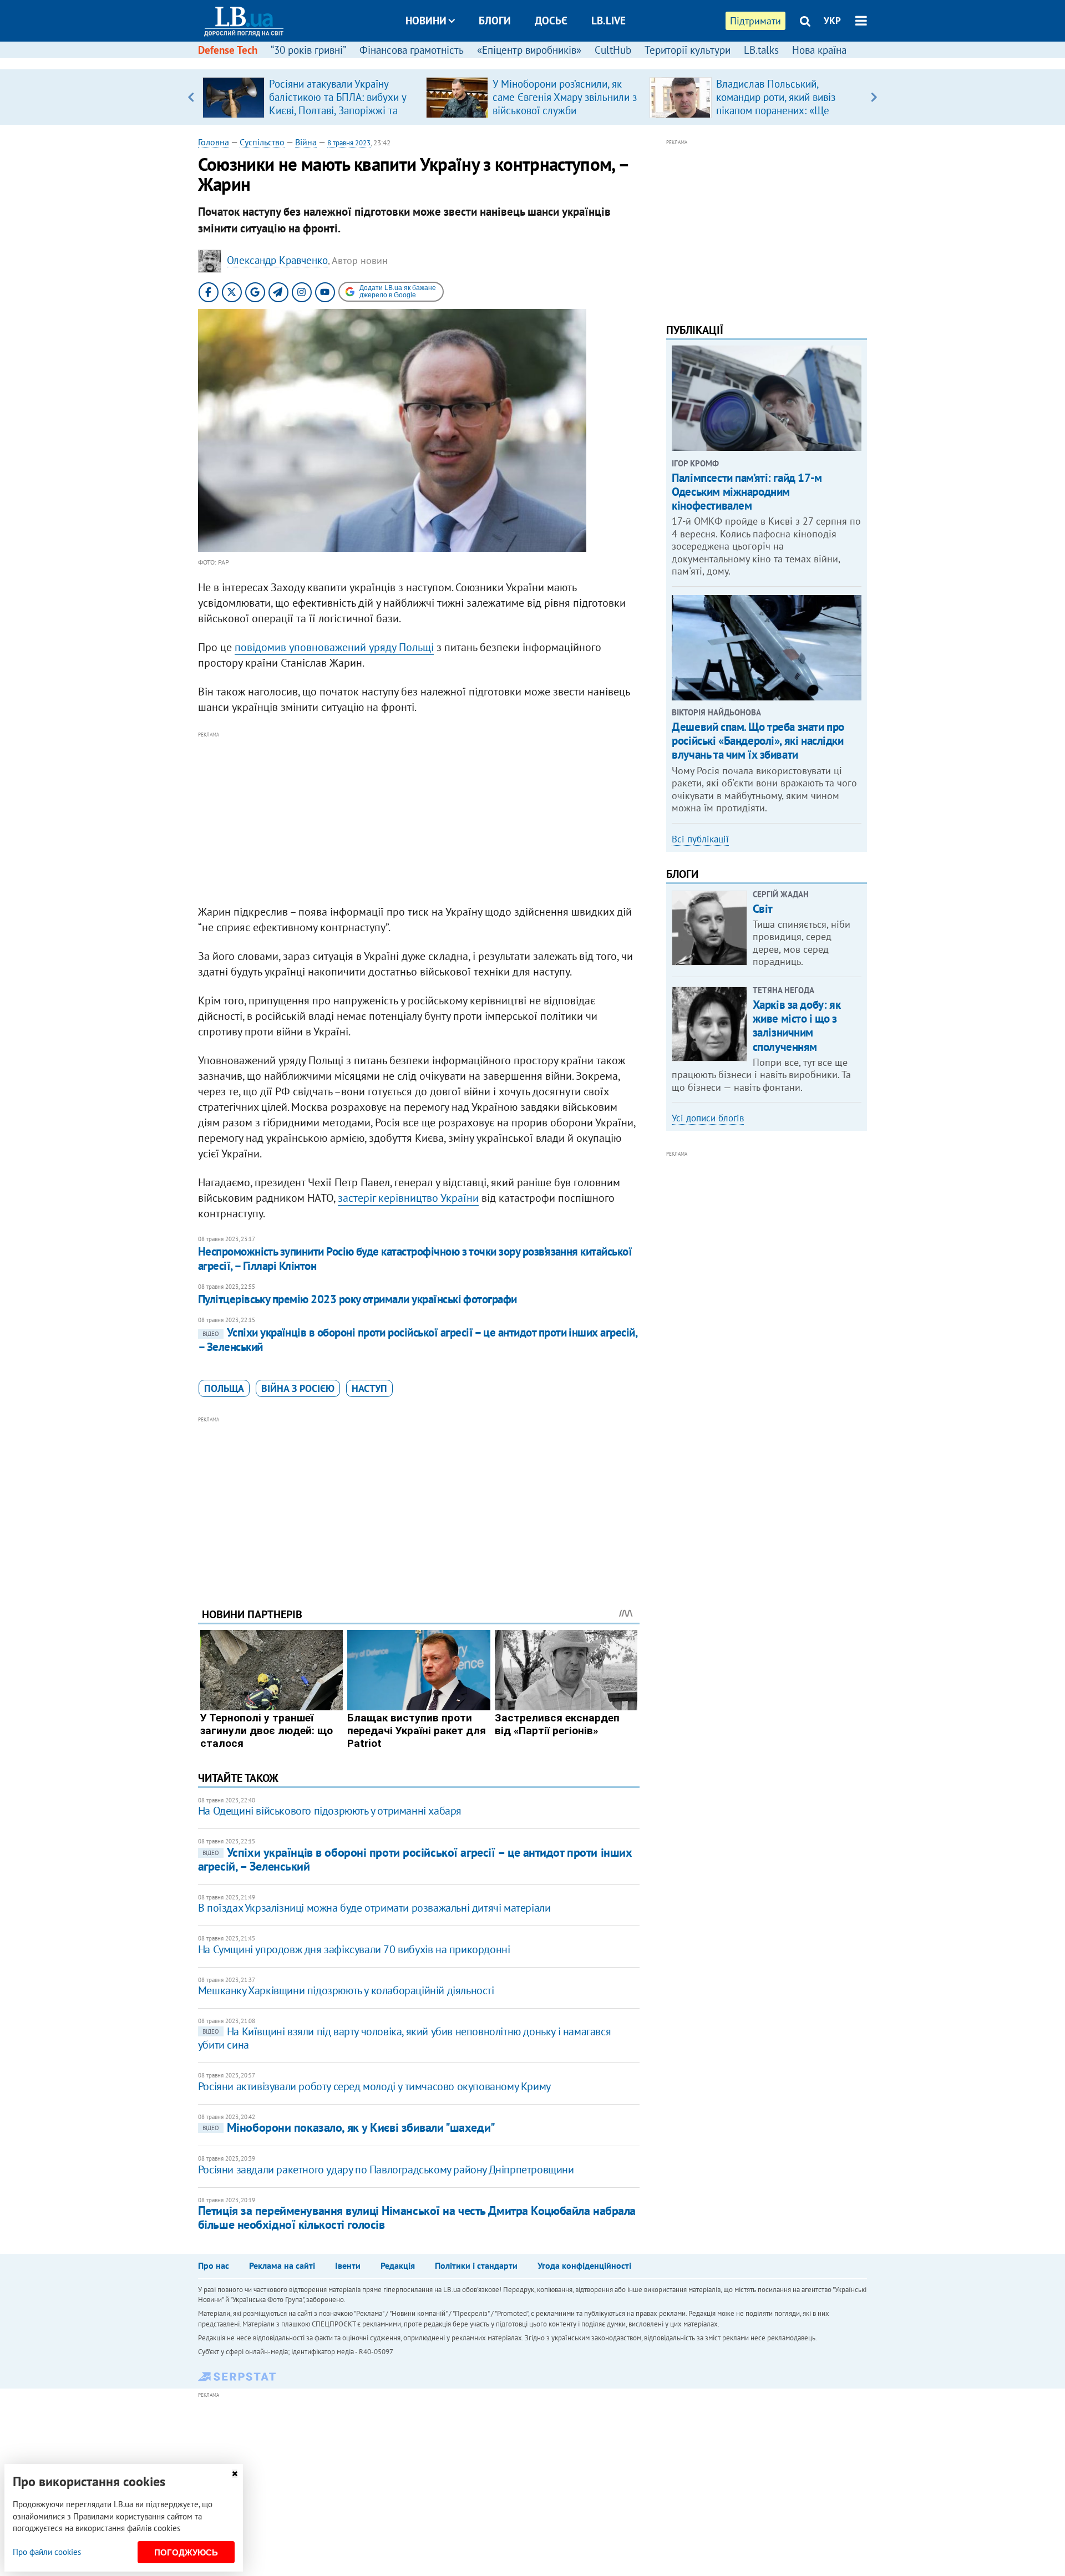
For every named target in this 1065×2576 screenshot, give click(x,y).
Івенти (348, 2265)
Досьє (551, 21)
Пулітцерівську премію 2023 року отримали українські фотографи (357, 1299)
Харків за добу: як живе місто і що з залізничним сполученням (797, 1026)
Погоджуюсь (186, 2552)
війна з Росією (298, 1388)
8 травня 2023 (349, 143)
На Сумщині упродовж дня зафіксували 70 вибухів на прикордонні (354, 1949)
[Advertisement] (419, 819)
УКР (832, 21)
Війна (306, 142)
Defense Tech (228, 50)
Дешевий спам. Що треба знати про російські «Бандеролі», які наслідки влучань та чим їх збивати (758, 741)
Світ (763, 909)
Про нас (214, 2265)
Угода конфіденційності (584, 2265)
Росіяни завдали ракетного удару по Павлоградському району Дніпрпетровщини (386, 2169)
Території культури (688, 50)
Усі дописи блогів (708, 1118)
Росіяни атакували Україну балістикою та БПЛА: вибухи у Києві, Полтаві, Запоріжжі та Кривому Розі (338, 104)
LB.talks (761, 50)
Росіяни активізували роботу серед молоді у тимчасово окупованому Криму (374, 2086)
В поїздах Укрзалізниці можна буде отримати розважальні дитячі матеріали (374, 1908)
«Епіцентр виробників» (529, 50)
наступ (369, 1388)
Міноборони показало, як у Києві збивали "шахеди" (349, 2127)
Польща (224, 1388)
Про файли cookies (47, 2552)
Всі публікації (700, 839)
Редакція (398, 2265)
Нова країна (819, 50)
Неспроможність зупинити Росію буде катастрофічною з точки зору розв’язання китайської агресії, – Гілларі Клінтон (415, 1259)
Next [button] (874, 97)
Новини (426, 21)
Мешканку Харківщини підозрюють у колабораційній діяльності (346, 1990)
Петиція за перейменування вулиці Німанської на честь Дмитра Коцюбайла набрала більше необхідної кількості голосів (417, 2217)
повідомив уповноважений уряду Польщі (334, 647)
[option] (310, 97)
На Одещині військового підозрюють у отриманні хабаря (330, 1811)
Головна (214, 142)
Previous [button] (191, 97)
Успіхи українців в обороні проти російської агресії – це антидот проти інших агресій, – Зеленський (417, 1340)
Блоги (495, 21)
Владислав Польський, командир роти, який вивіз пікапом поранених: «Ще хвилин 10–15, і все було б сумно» (778, 110)
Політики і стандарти (476, 2265)
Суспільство (262, 142)
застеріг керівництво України (408, 1198)
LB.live (608, 21)
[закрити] (235, 2474)
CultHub (613, 50)
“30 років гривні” (308, 50)
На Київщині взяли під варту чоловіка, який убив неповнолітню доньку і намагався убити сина (404, 2038)
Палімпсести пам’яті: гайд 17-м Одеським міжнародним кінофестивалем (747, 492)
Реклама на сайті (282, 2265)
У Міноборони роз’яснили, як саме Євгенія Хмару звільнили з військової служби (565, 97)
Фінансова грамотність (412, 50)
